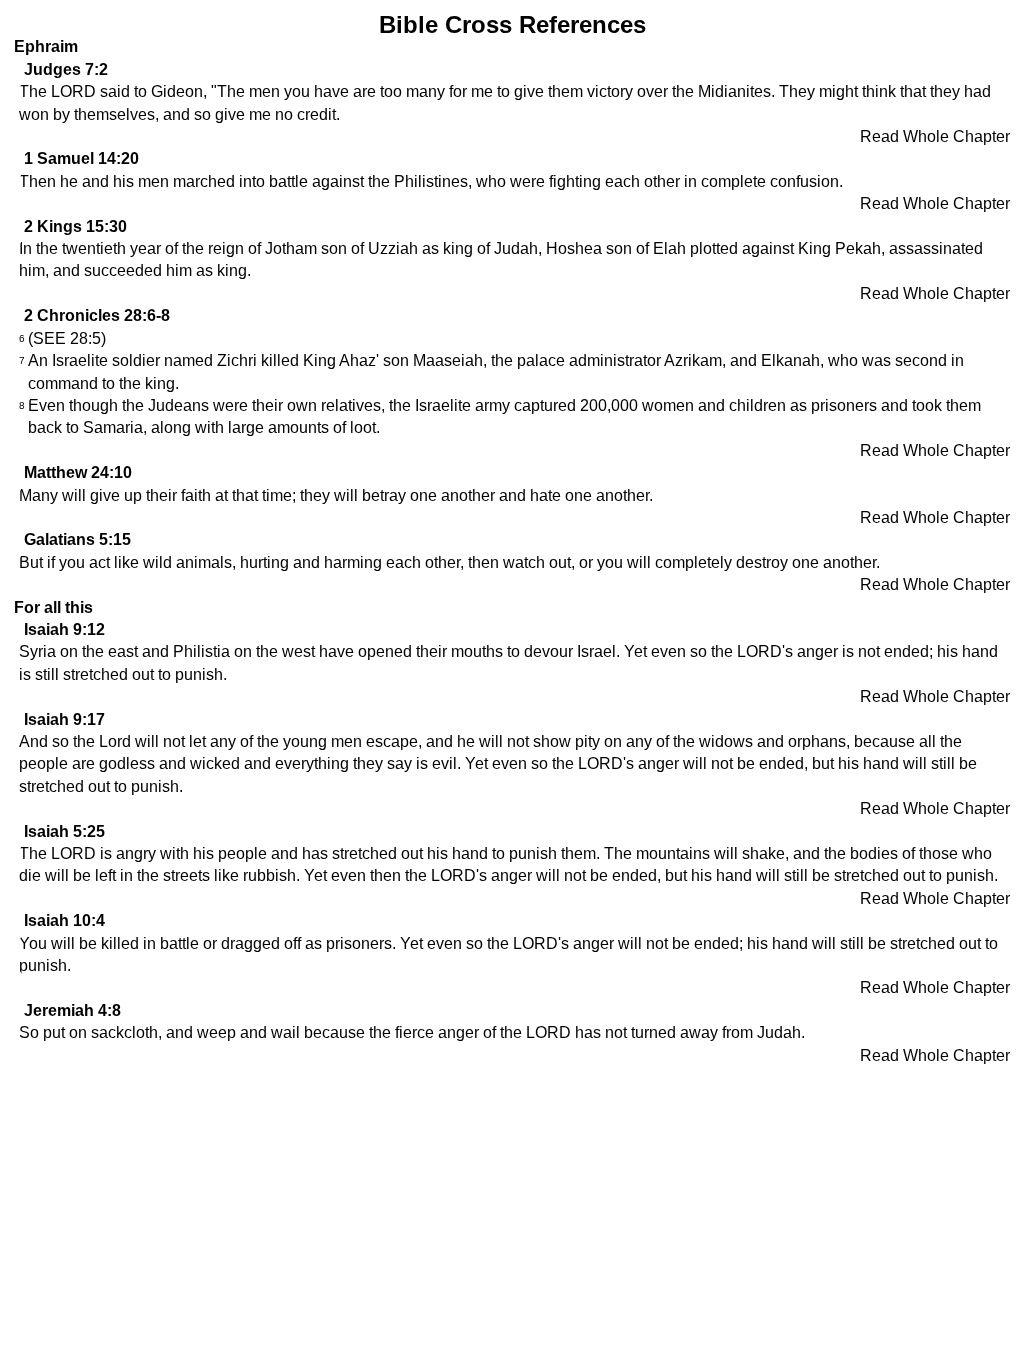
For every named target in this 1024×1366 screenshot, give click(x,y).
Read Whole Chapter (935, 136)
